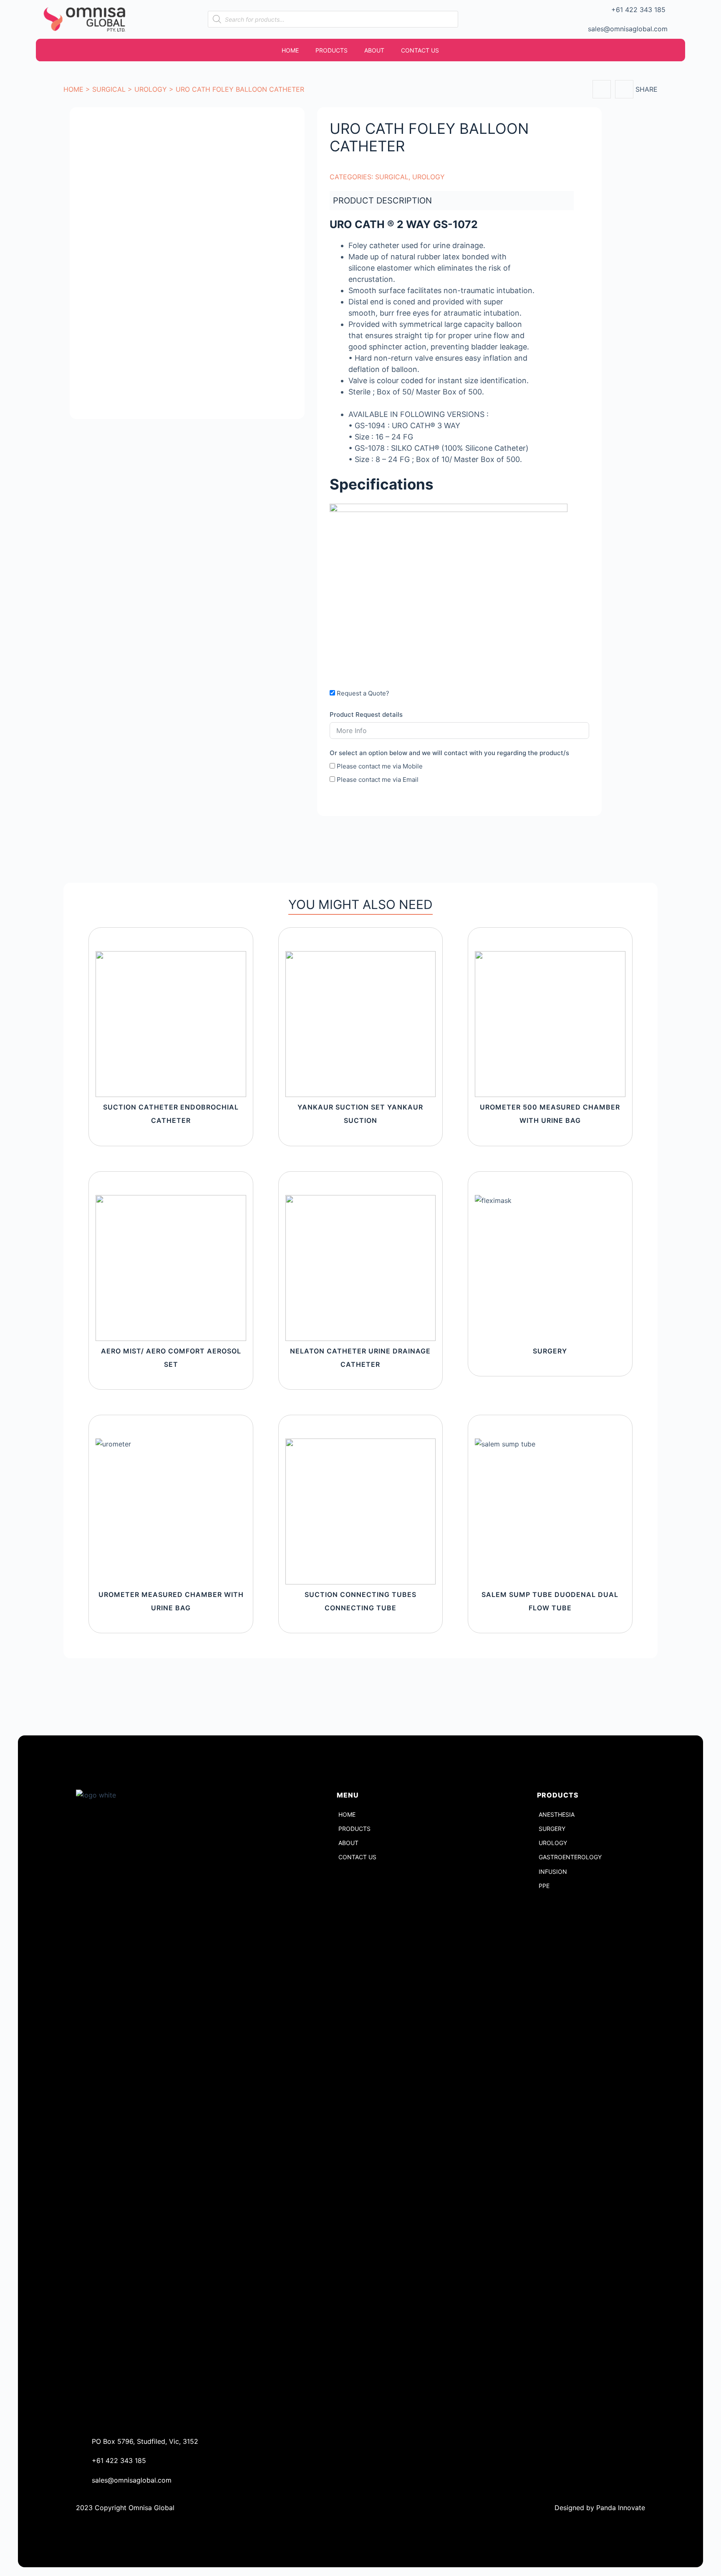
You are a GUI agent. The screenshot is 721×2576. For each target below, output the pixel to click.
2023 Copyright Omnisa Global (125, 2508)
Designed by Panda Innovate (600, 2508)
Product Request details (366, 714)
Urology (151, 89)
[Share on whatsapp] (624, 89)
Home (73, 89)
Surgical (109, 89)
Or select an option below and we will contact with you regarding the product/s (449, 753)
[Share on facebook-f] (602, 89)
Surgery (550, 1351)
